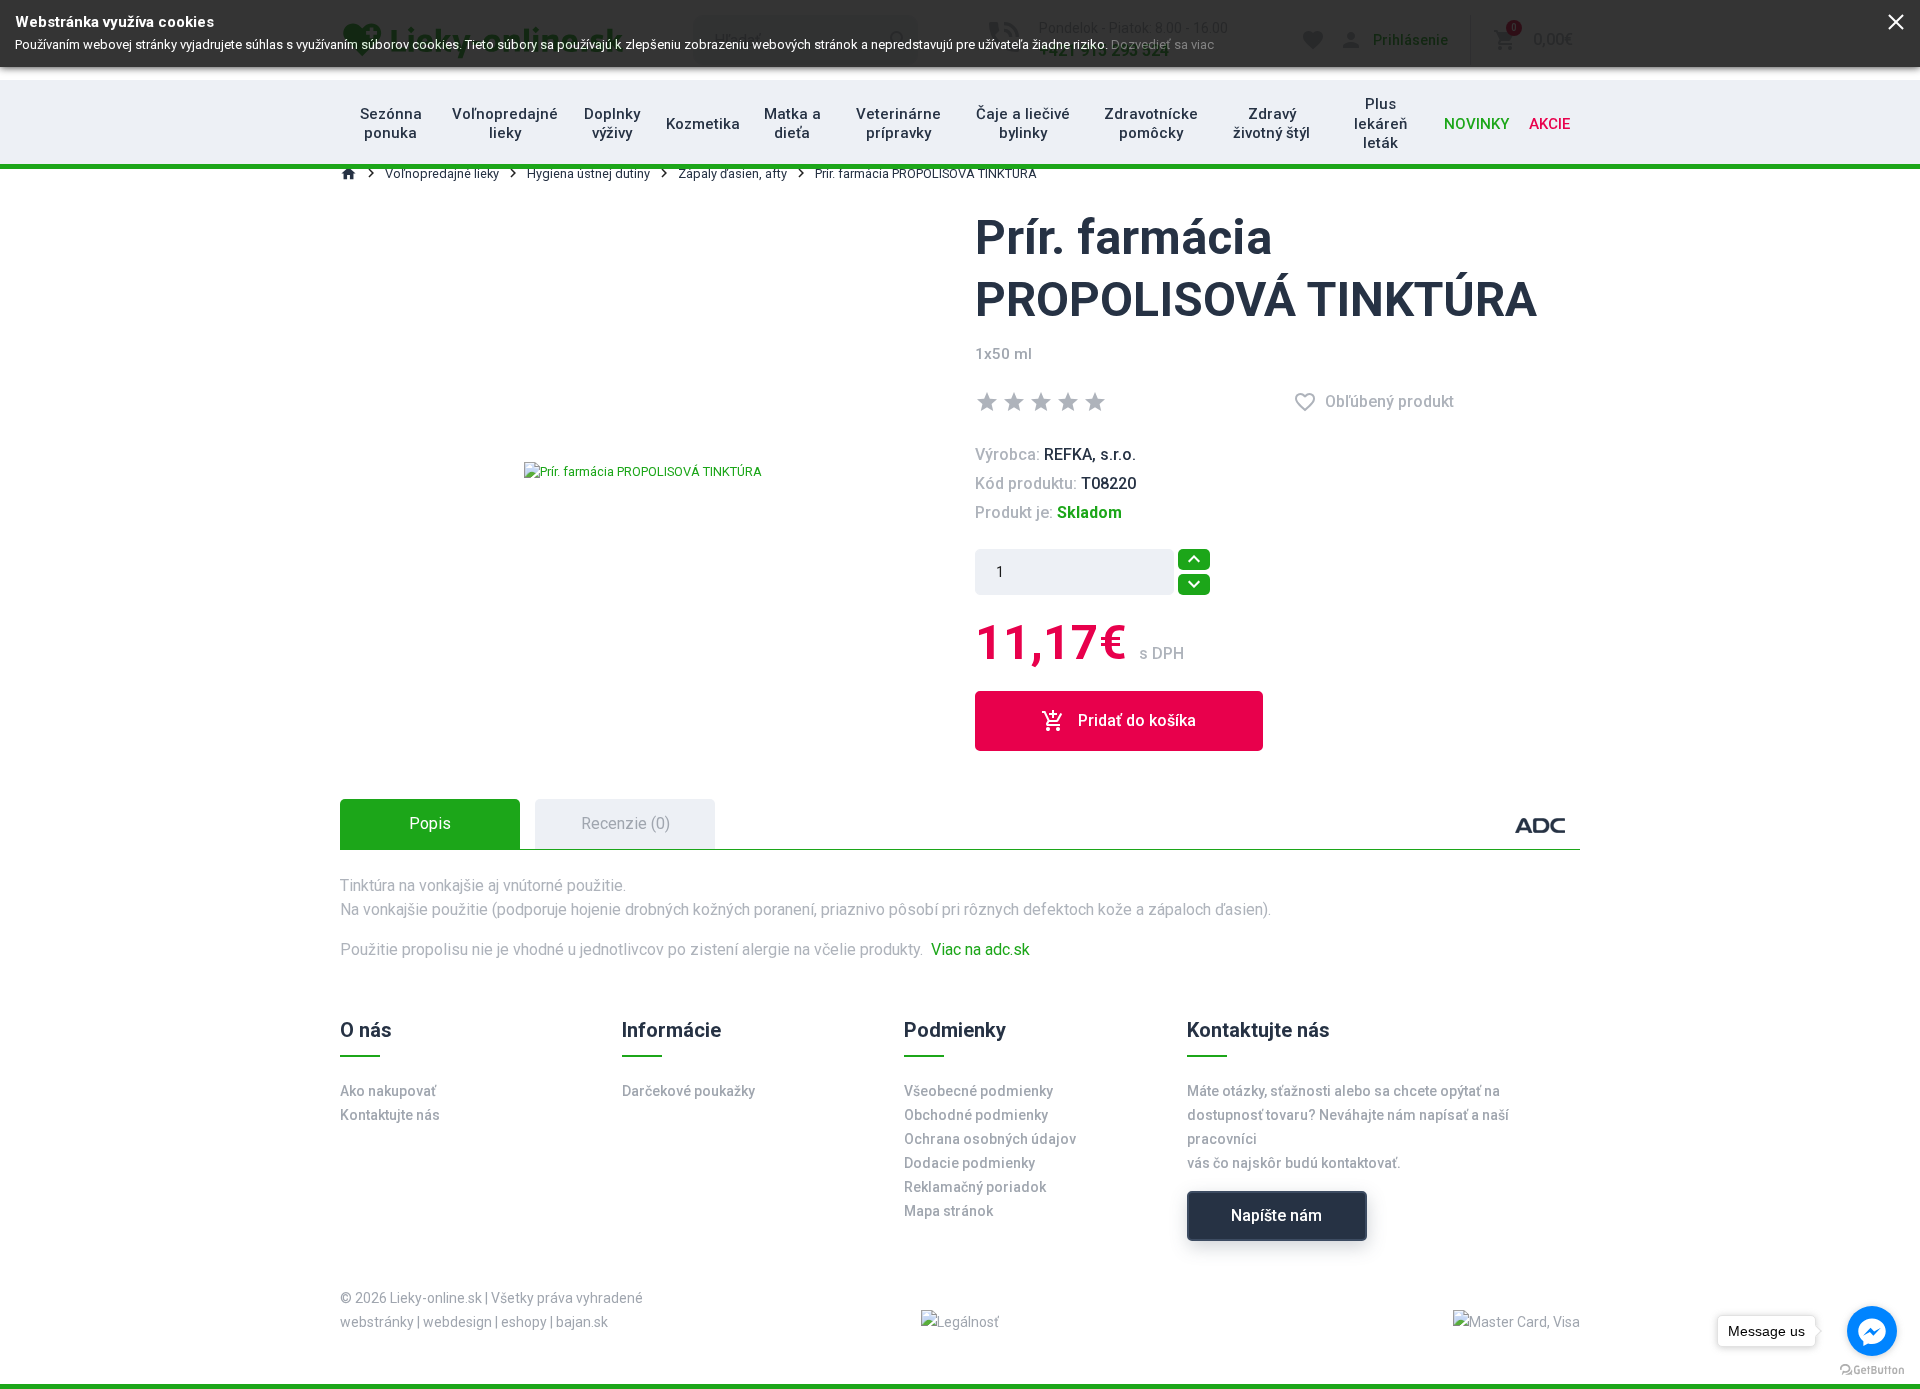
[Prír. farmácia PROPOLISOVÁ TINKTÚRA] (643, 470)
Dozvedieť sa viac (1162, 44)
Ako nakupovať (388, 1091)
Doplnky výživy (612, 124)
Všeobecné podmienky (978, 1091)
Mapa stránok (948, 1211)
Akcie (1549, 124)
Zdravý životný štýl (1271, 124)
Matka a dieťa (792, 124)
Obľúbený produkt (1373, 402)
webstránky (377, 1322)
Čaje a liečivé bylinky (1023, 124)
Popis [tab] (430, 823)
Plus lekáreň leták (1380, 123)
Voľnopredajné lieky (505, 124)
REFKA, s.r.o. (1090, 454)
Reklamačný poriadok (975, 1187)
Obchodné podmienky (976, 1115)
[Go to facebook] (1872, 1331)
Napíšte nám (1276, 1215)
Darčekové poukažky (688, 1091)
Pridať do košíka (1118, 721)
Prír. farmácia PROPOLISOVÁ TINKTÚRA (926, 173)
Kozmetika (703, 124)
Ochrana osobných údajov (990, 1139)
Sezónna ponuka (391, 124)
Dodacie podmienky (969, 1163)
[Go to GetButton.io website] (1872, 1369)
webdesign (457, 1322)
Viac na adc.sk (980, 949)
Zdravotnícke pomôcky (1151, 124)
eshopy (524, 1322)
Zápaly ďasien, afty (732, 173)
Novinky (1476, 124)
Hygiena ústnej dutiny (588, 173)
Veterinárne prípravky (898, 124)
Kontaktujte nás (390, 1115)
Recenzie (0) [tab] (625, 823)
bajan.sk (582, 1322)
